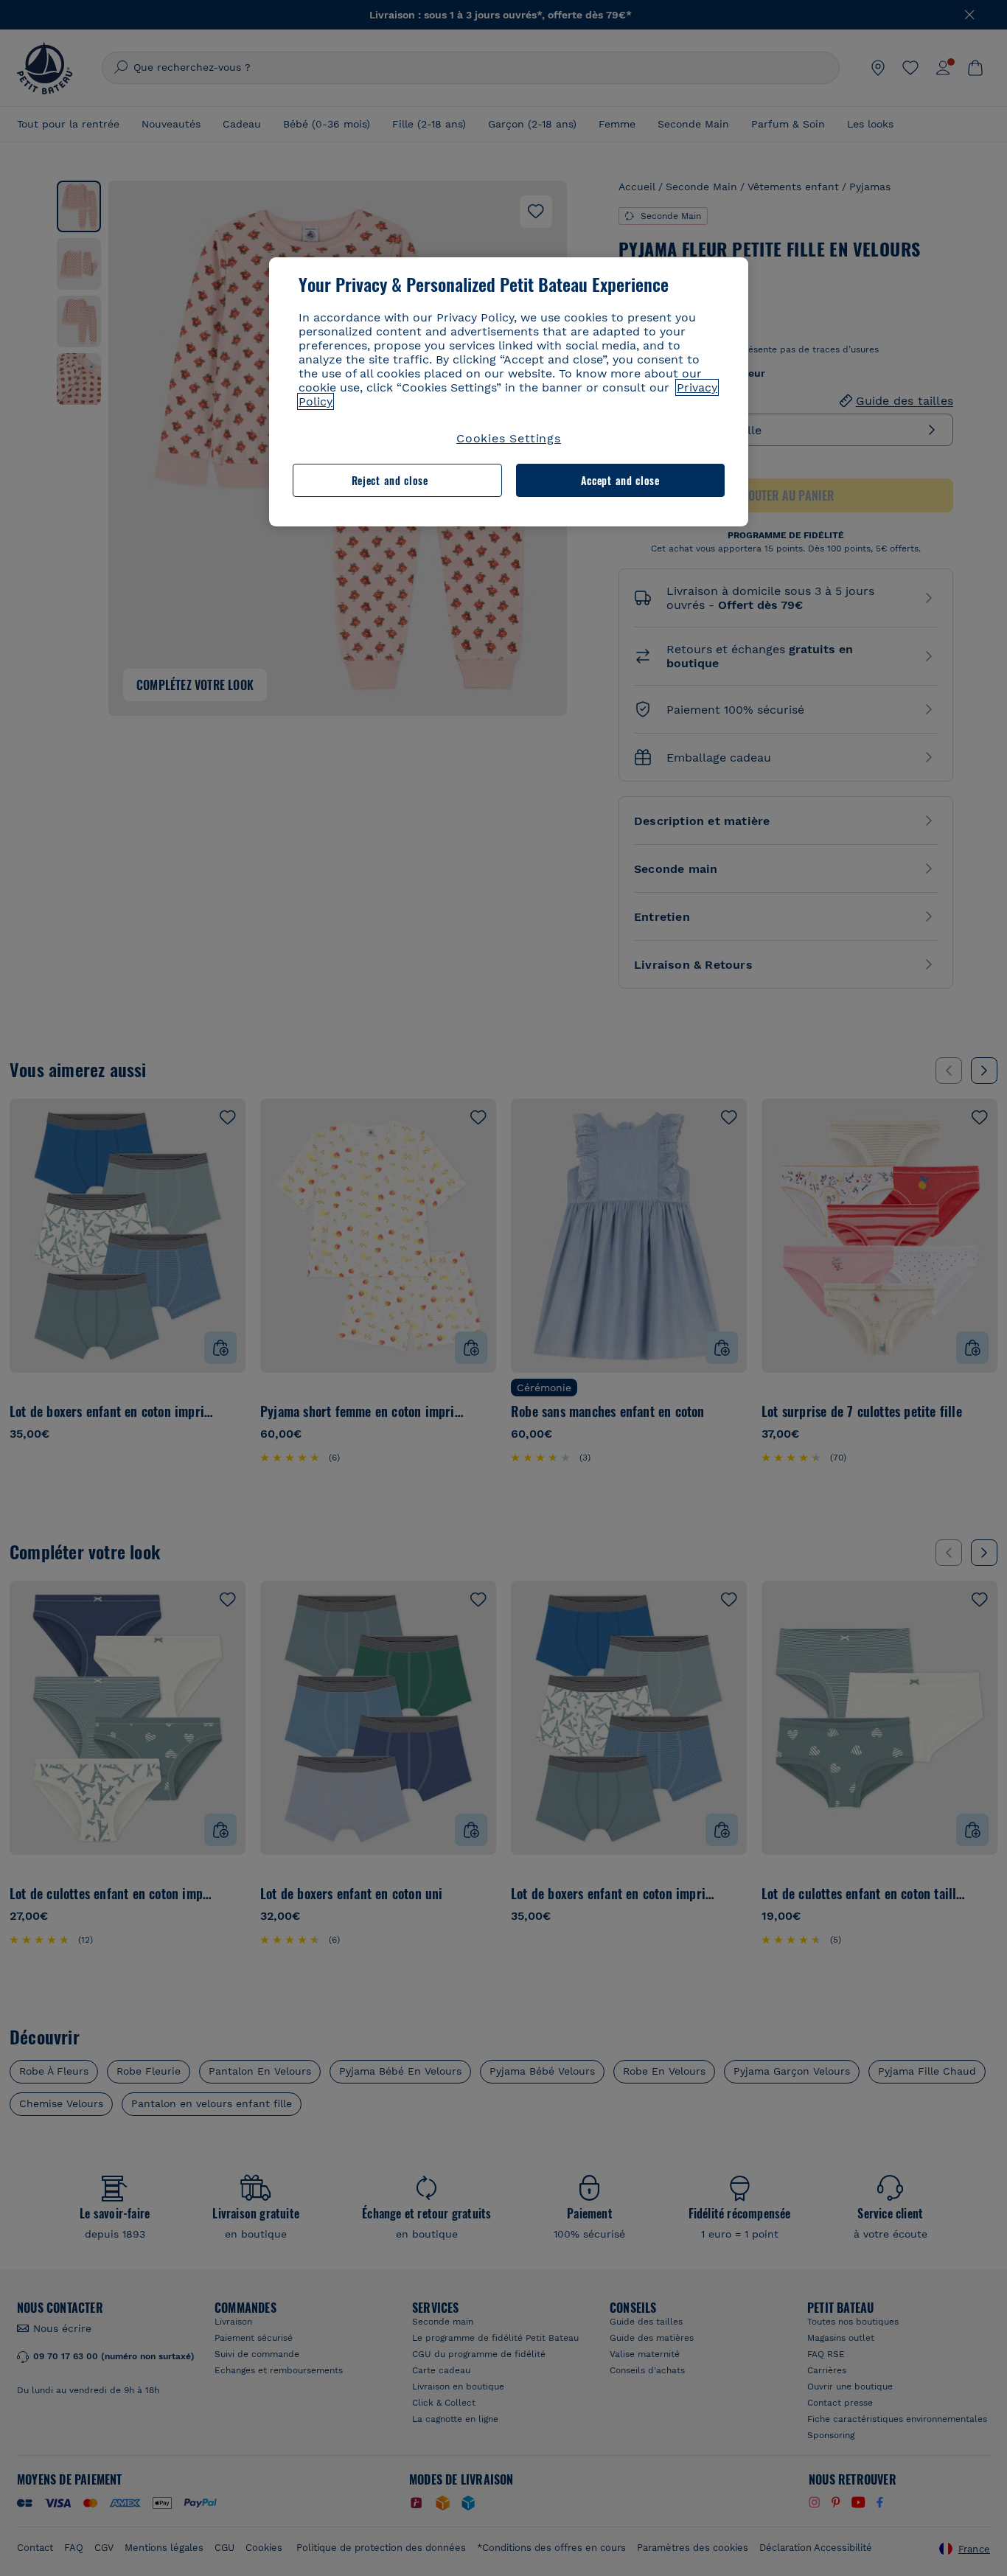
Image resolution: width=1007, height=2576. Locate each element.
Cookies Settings (509, 438)
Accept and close (620, 480)
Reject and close (390, 480)
